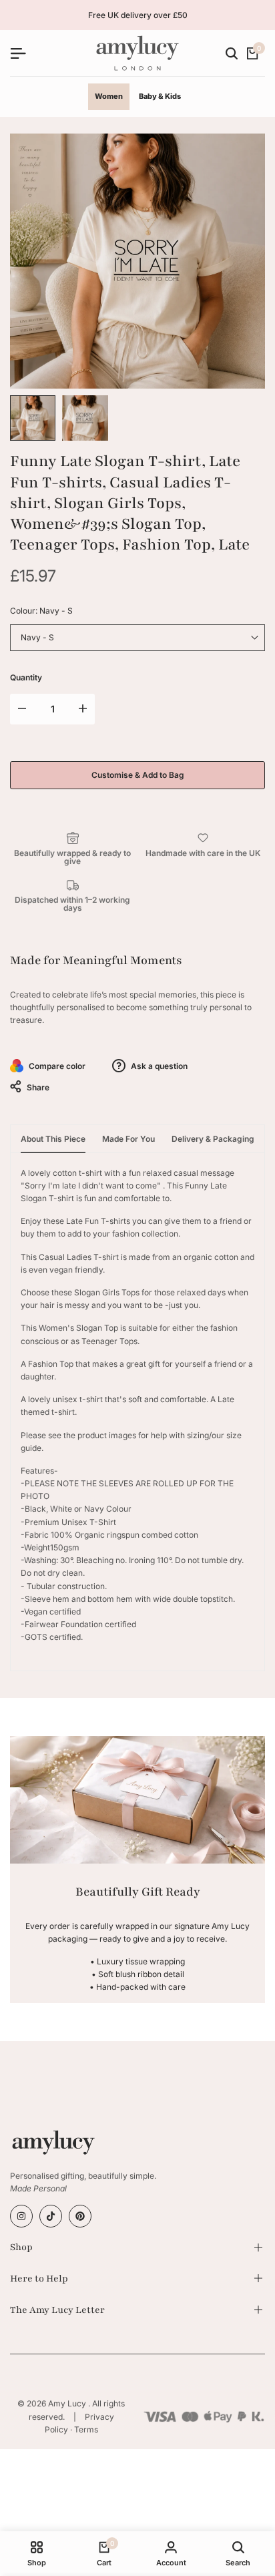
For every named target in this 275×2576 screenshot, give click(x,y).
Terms (86, 2429)
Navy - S (37, 637)
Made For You (128, 1139)
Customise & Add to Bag (138, 775)
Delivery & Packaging (213, 1139)
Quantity (26, 677)
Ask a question (158, 1066)
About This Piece (53, 1139)
